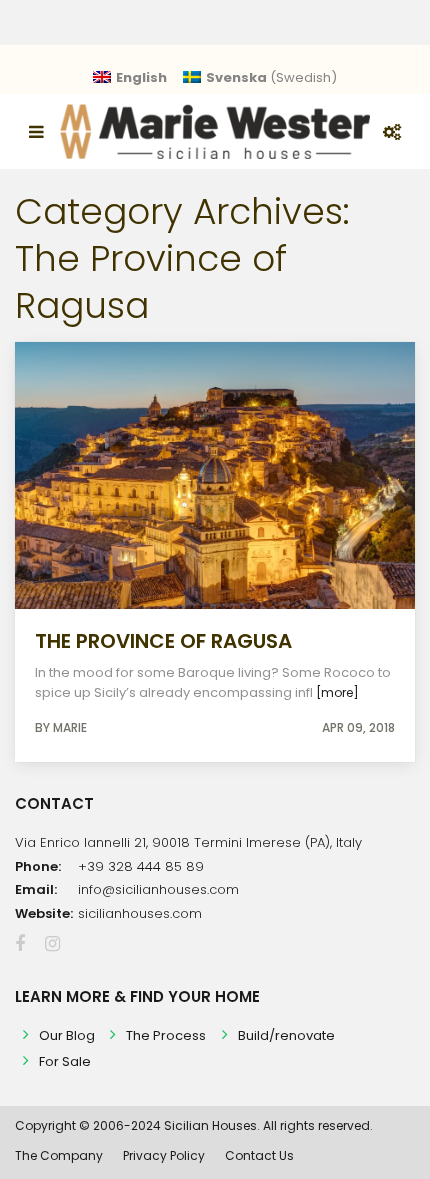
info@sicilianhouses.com (158, 889)
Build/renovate (286, 1035)
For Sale (65, 1061)
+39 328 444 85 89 (141, 866)
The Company (59, 1155)
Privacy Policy (164, 1155)
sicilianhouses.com (140, 913)
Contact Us (259, 1155)
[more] (337, 692)
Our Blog (67, 1035)
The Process (166, 1035)
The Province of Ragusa (163, 641)
